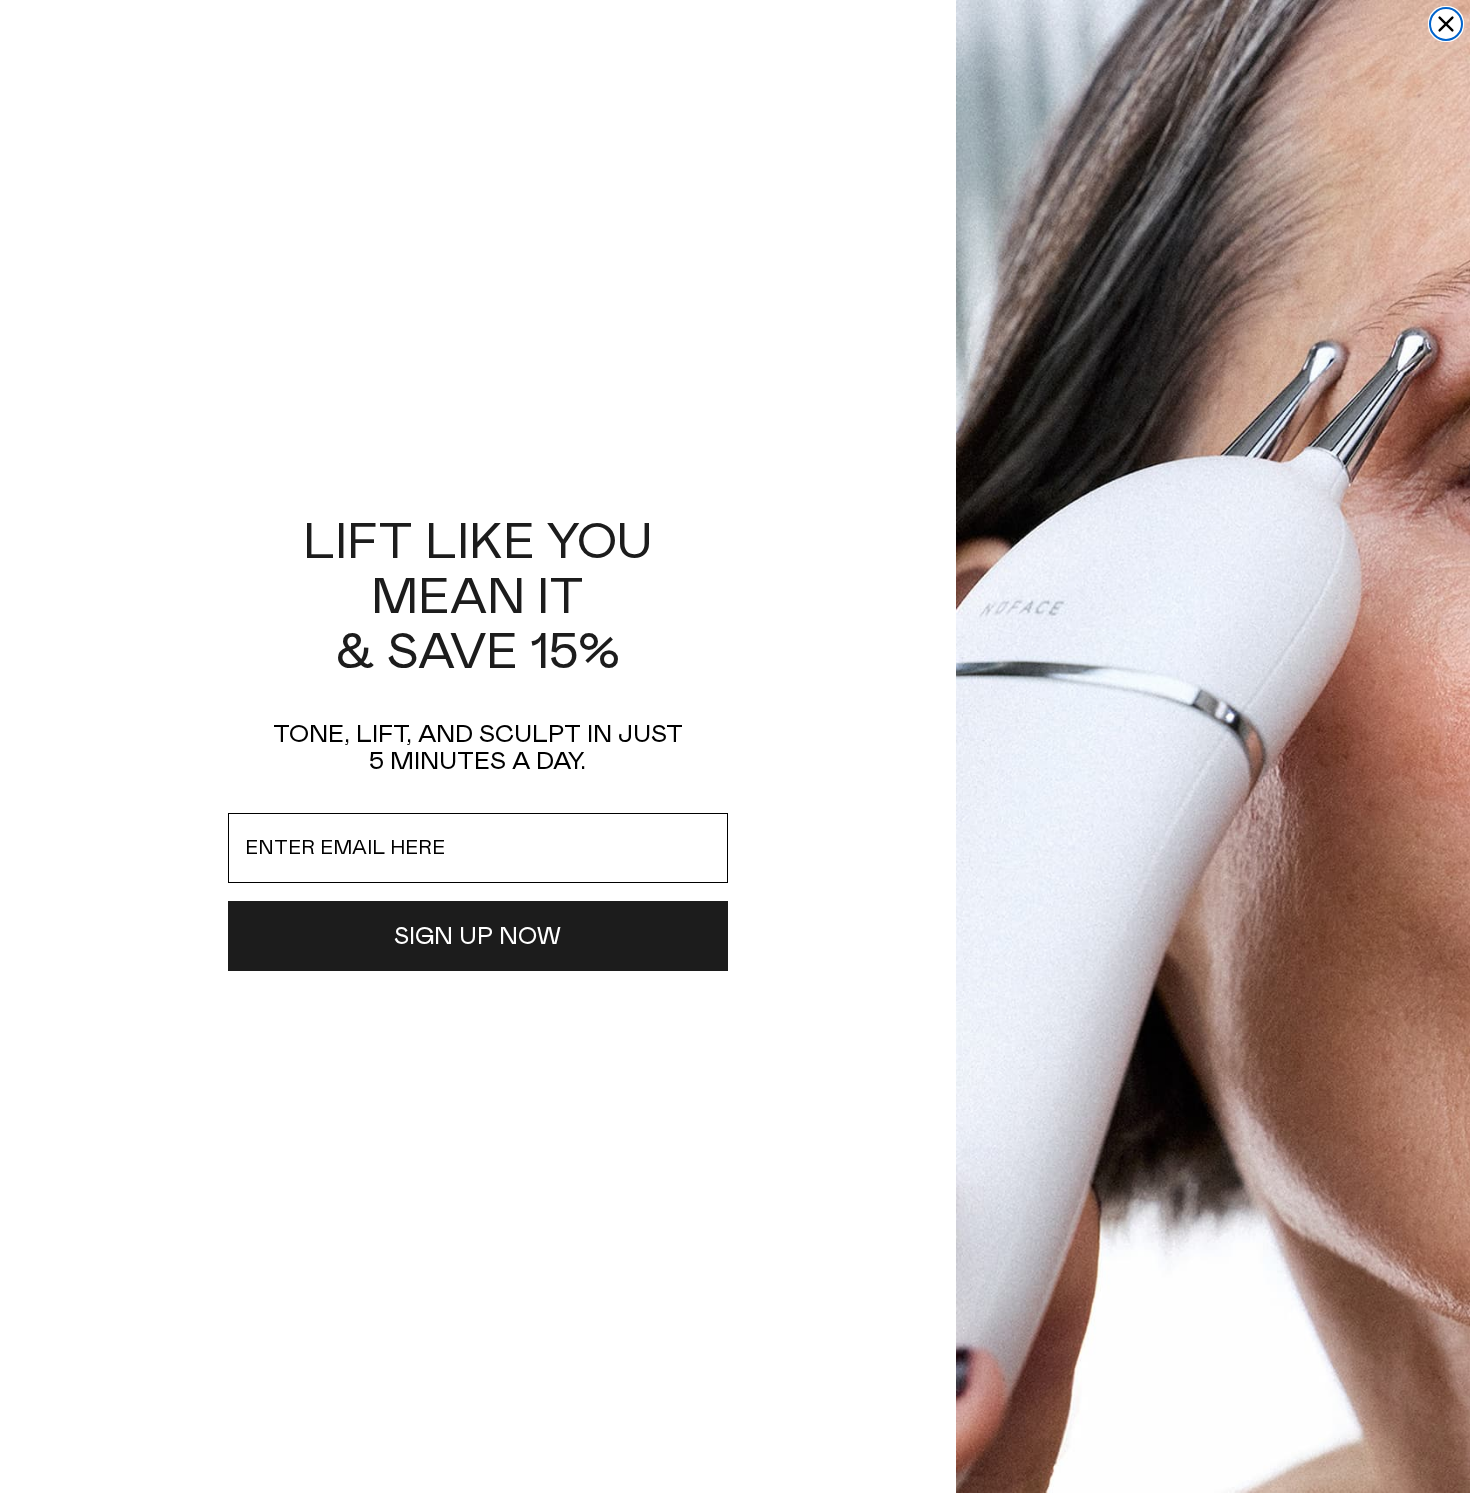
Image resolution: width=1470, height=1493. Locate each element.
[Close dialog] (1446, 24)
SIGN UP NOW (477, 936)
